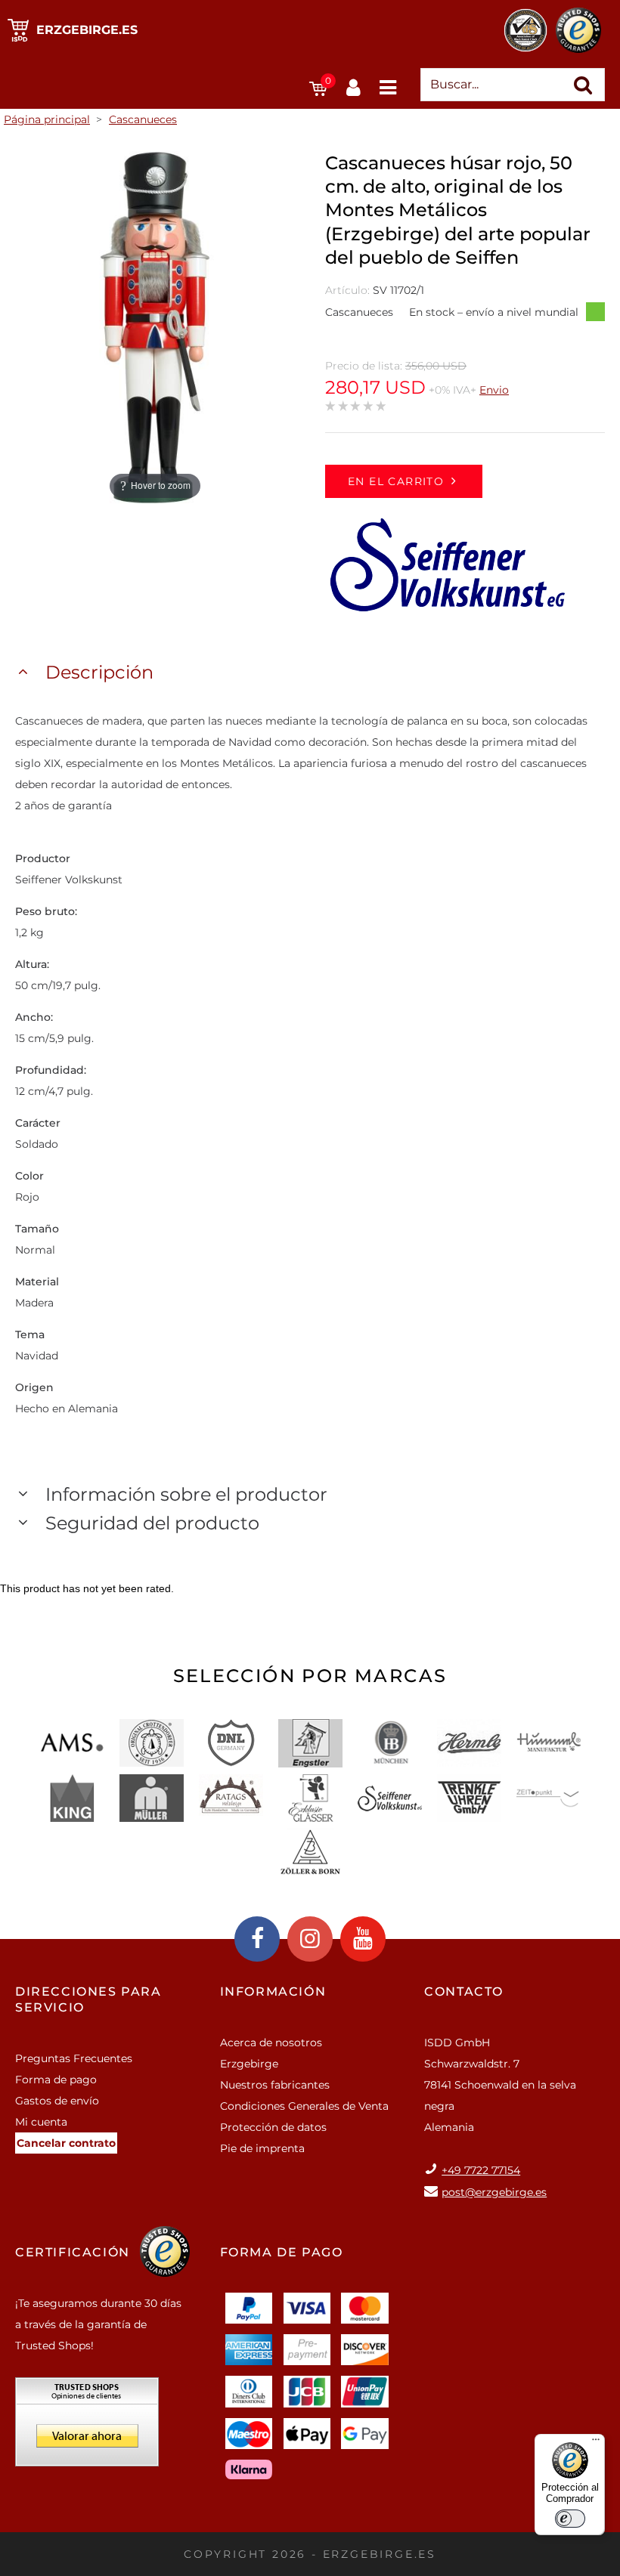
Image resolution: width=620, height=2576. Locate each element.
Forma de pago (56, 2080)
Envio (494, 390)
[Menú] (596, 2443)
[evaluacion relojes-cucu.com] (87, 2427)
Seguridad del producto (152, 1523)
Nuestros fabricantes (275, 2085)
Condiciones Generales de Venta (304, 2106)
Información (273, 1992)
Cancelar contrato (66, 2143)
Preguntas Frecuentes (74, 2058)
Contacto (464, 1992)
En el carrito (396, 481)
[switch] (570, 2519)
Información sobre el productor (186, 1494)
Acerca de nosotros (271, 2043)
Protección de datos (273, 2127)
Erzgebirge (249, 2064)
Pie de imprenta (262, 2148)
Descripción (99, 672)
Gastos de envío (57, 2101)
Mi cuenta (41, 2122)
